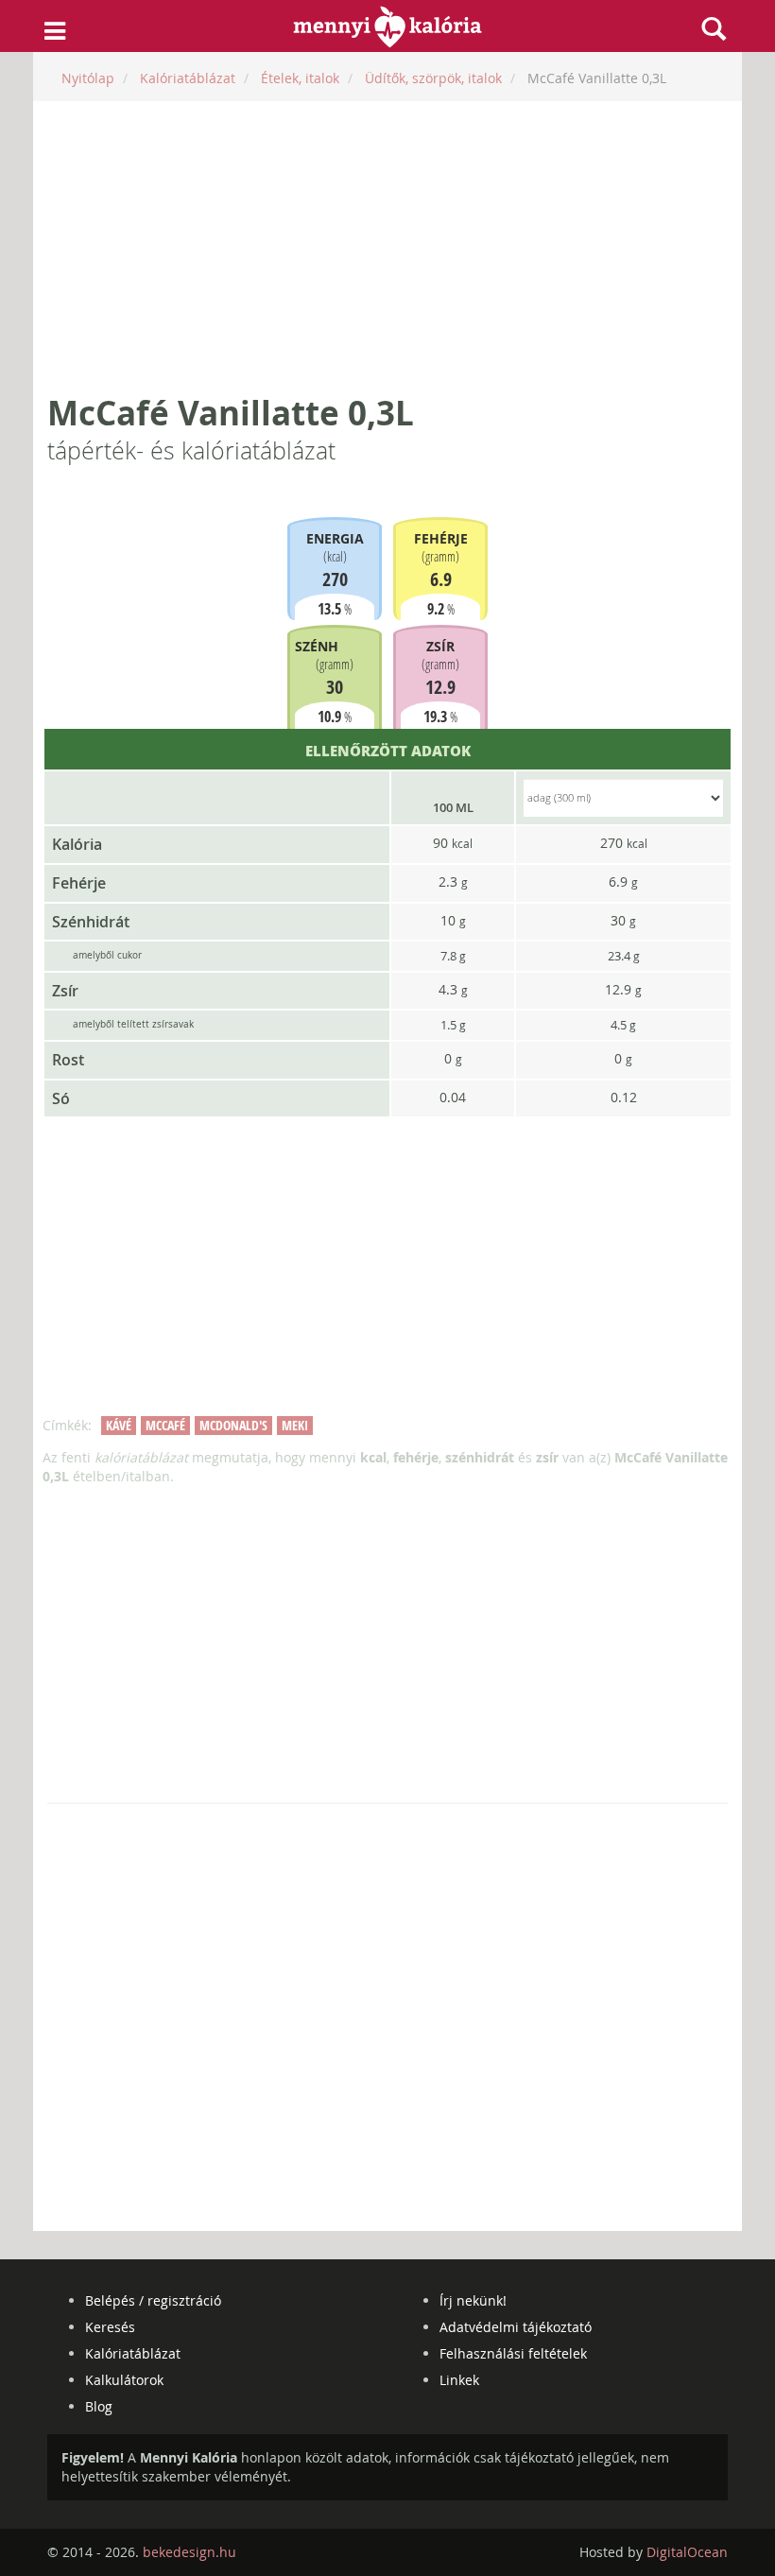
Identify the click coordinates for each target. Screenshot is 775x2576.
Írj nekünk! (473, 2300)
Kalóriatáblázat (133, 2353)
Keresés (110, 2327)
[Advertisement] (387, 248)
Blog (99, 2406)
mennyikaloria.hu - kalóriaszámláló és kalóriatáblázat (388, 26)
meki (295, 1425)
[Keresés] (714, 28)
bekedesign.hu (189, 2552)
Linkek (459, 2380)
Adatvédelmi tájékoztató (516, 2327)
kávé (119, 1425)
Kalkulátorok (124, 2380)
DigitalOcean (687, 2552)
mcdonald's (233, 1425)
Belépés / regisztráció (153, 2300)
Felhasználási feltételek (513, 2353)
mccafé (165, 1425)
